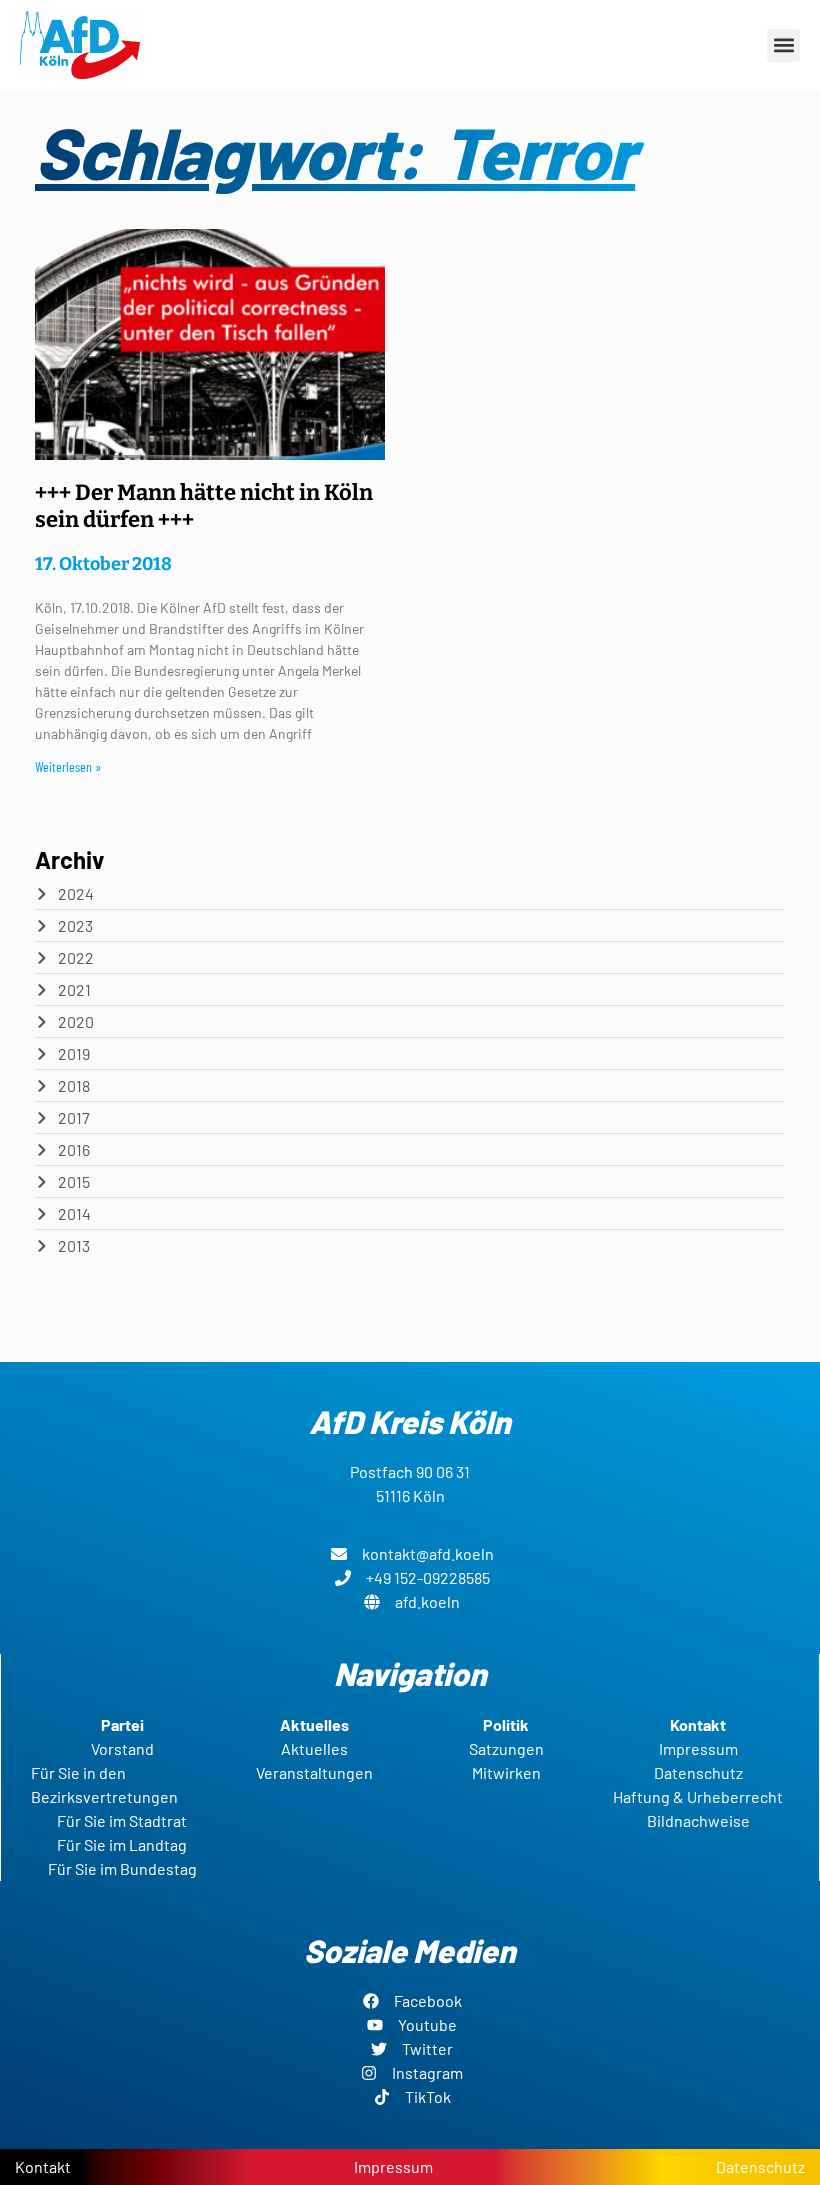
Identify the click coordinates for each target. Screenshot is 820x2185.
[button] (783, 45)
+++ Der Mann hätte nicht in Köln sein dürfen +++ (204, 505)
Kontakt (43, 2166)
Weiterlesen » (68, 766)
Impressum (393, 2166)
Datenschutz (760, 2166)
